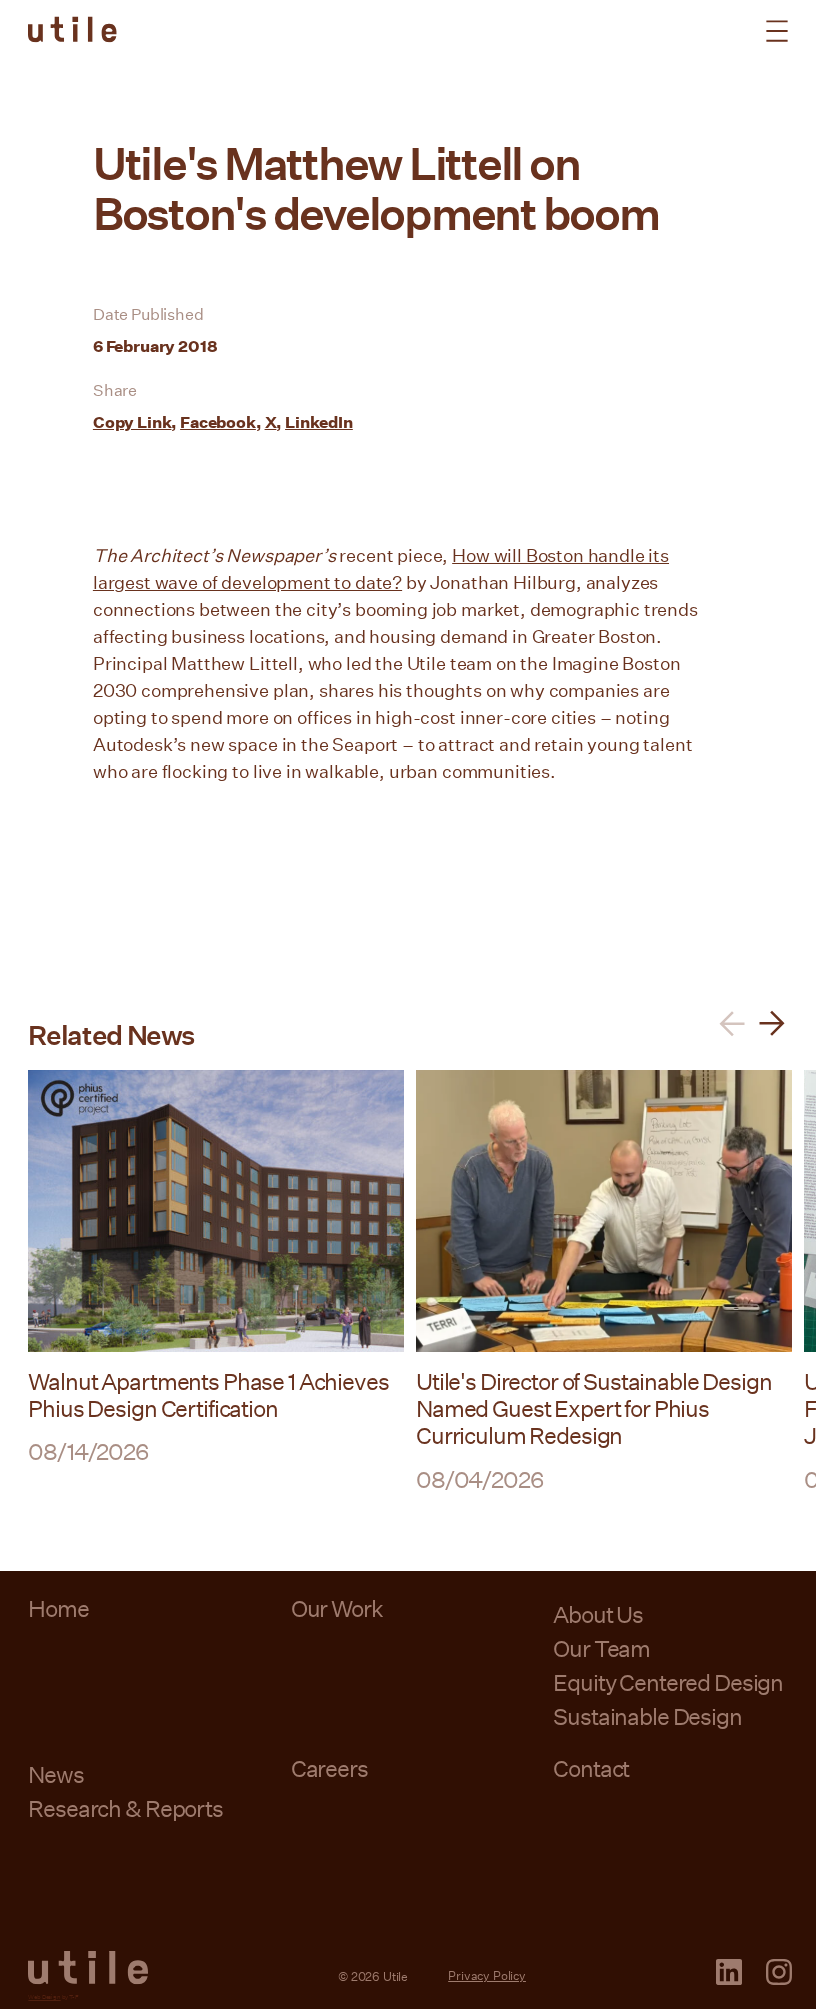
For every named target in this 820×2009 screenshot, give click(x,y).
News (55, 1774)
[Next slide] (772, 1023)
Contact (591, 1768)
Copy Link (132, 421)
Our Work (337, 1608)
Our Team (601, 1648)
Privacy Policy (487, 1975)
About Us (598, 1614)
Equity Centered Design (668, 1682)
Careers (329, 1768)
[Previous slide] (732, 1023)
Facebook (218, 421)
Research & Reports (125, 1808)
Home (58, 1608)
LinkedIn (319, 421)
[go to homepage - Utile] (88, 1968)
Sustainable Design (647, 1716)
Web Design (44, 1996)
